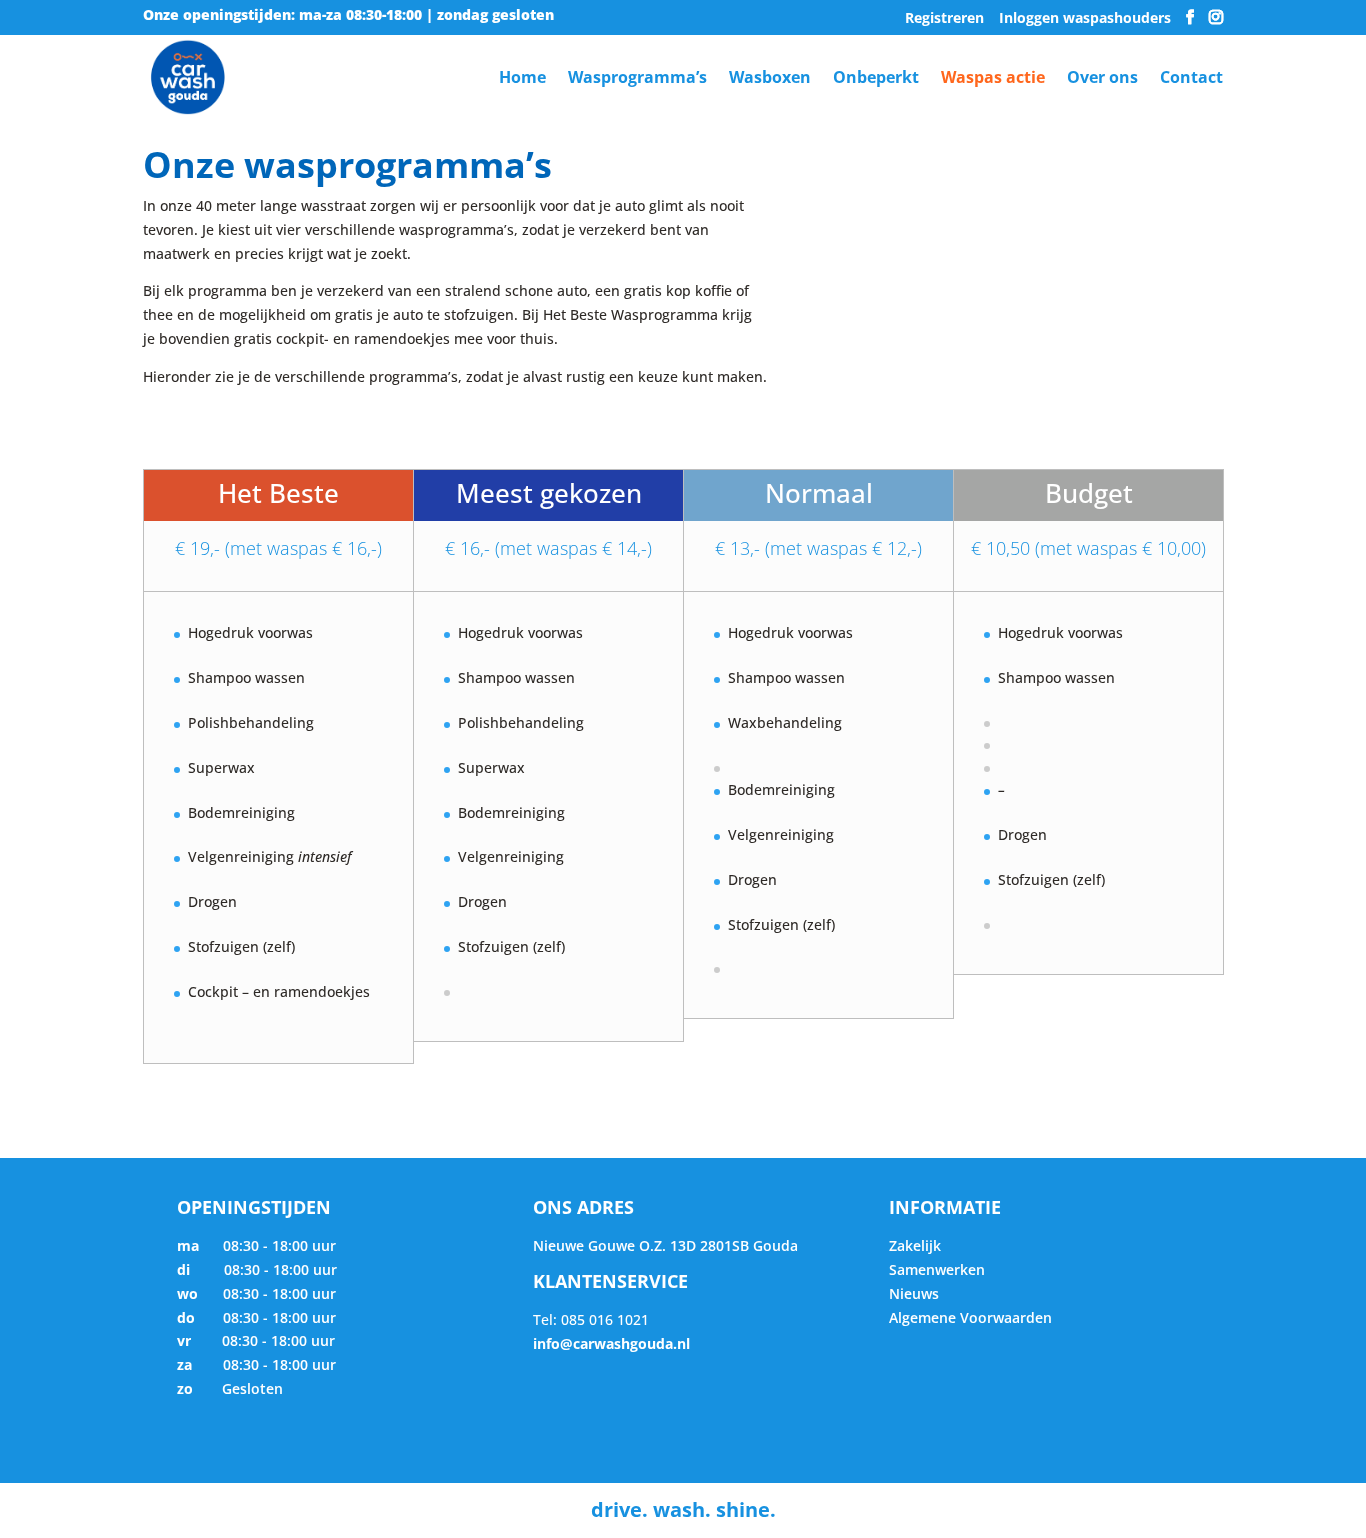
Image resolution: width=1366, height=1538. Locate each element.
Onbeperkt (876, 79)
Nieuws (914, 1293)
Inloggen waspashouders (1085, 19)
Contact (1191, 79)
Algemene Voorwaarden (970, 1317)
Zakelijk (915, 1245)
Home (522, 79)
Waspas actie (993, 79)
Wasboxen (770, 79)
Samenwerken (937, 1269)
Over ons (1102, 79)
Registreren (944, 19)
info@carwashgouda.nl (611, 1343)
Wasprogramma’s (637, 79)
